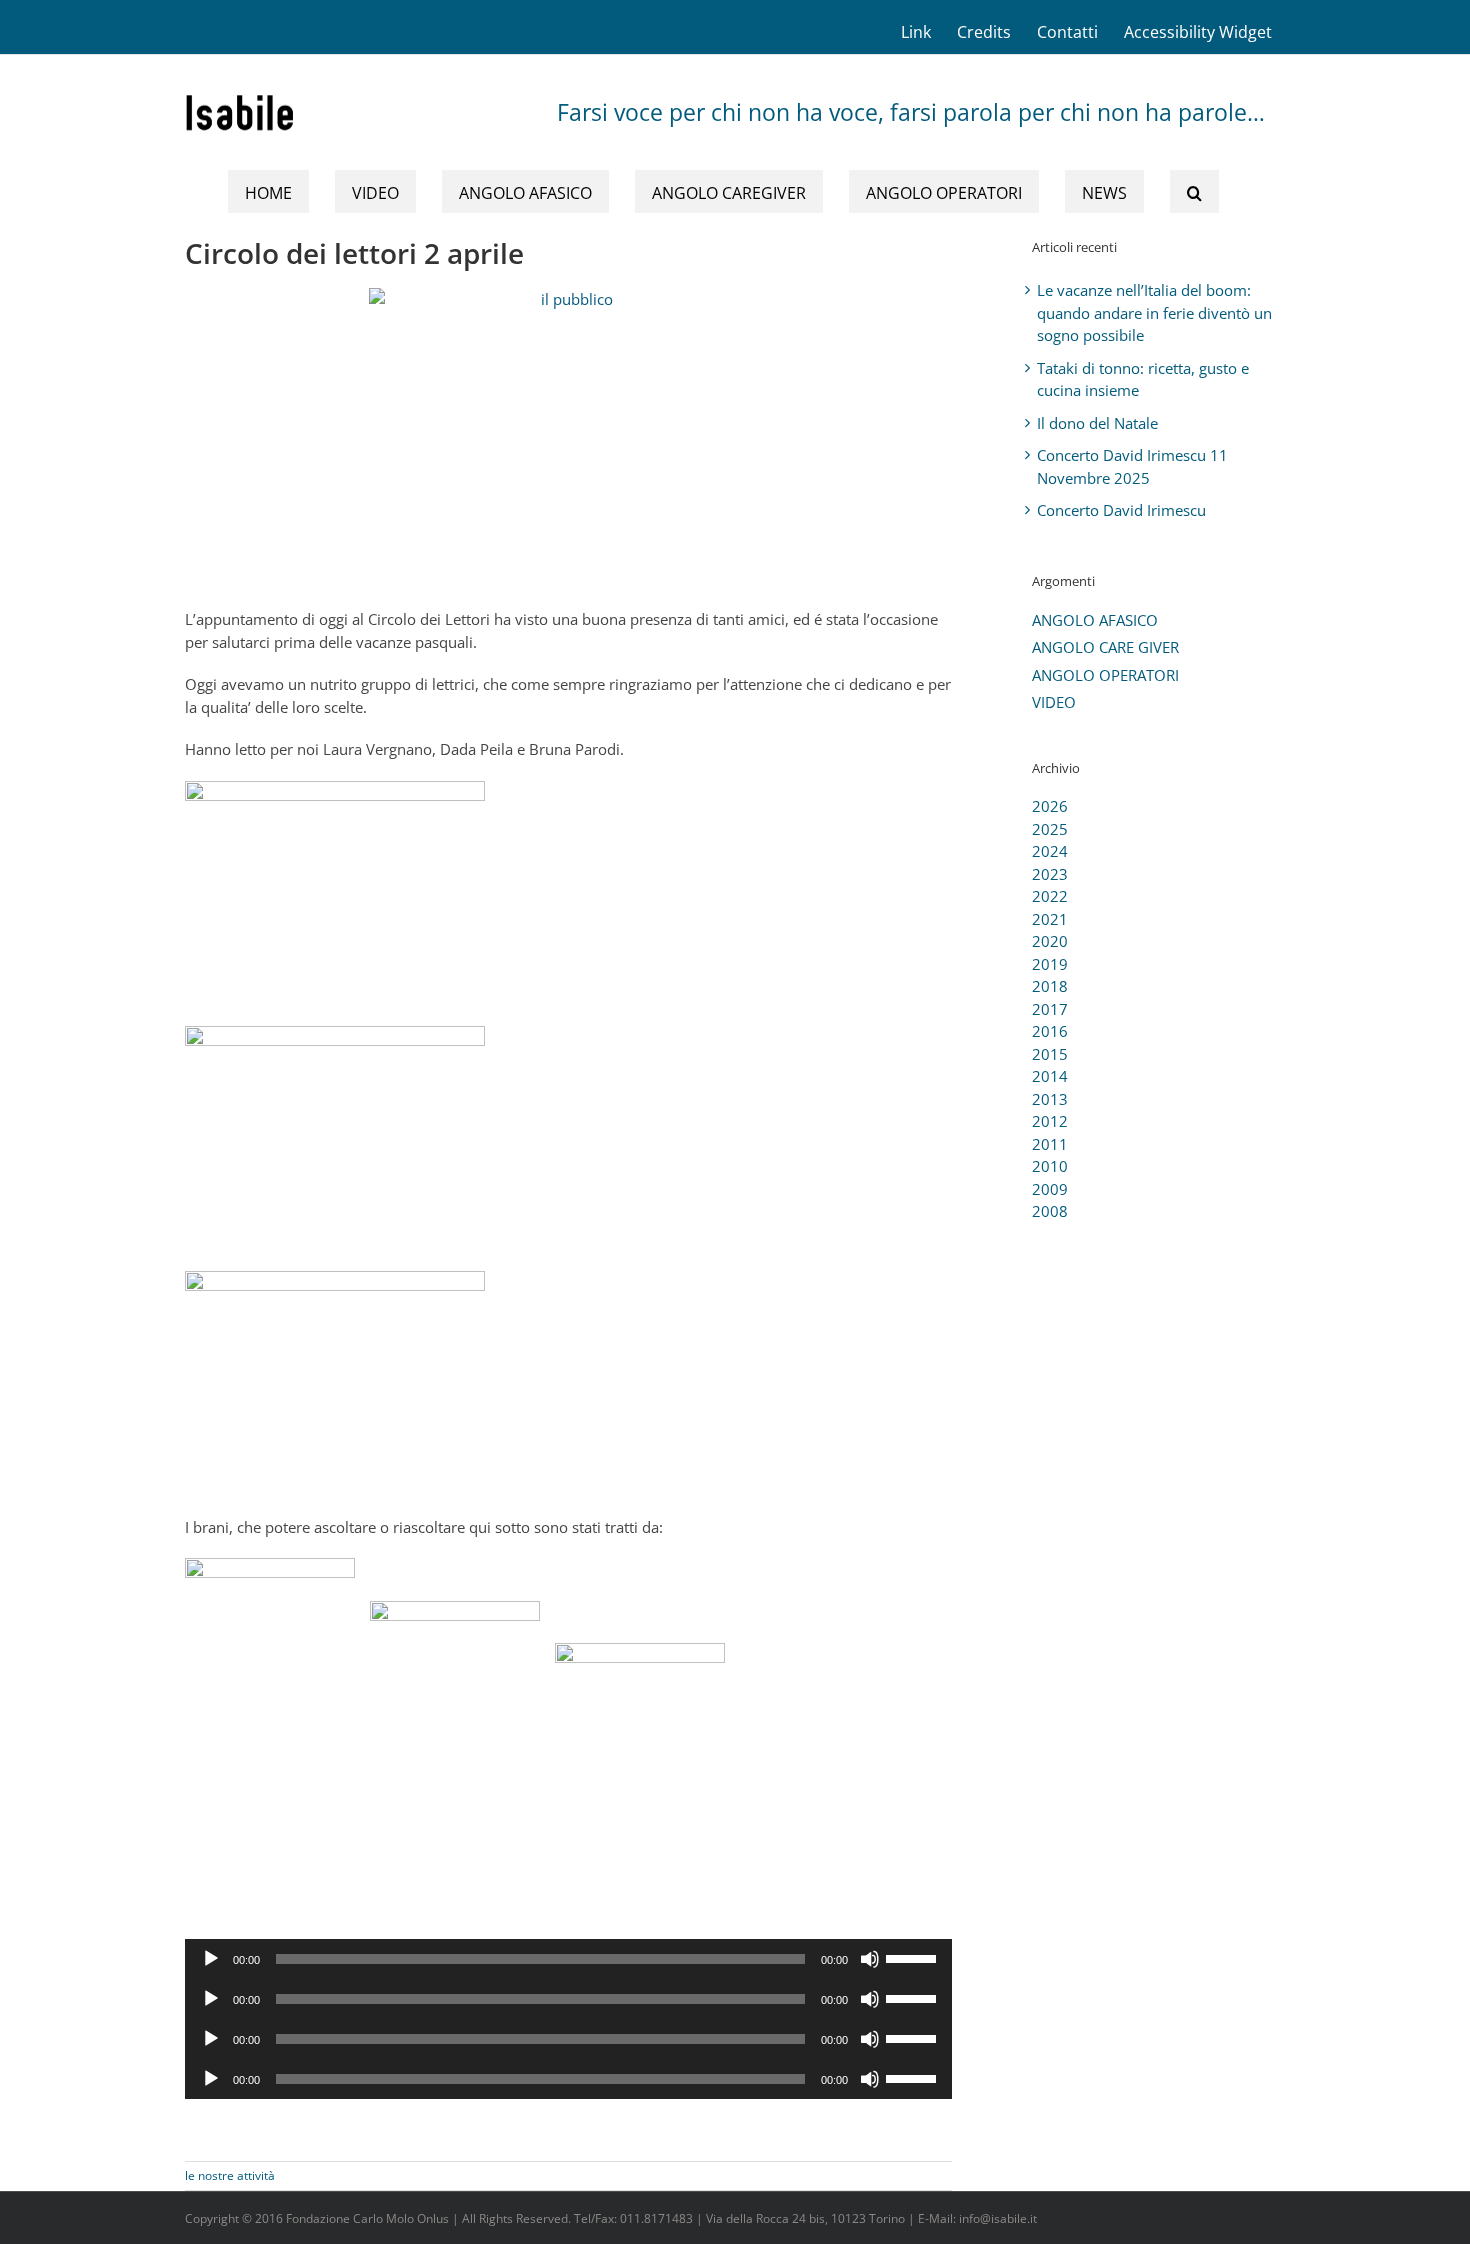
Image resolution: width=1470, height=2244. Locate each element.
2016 (1050, 1031)
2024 (1050, 851)
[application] (568, 1959)
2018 (1050, 986)
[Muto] (870, 1959)
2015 (1050, 1054)
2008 (1050, 1211)
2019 (1050, 964)
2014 (1050, 1076)
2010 (1050, 1166)
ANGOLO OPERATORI (1105, 675)
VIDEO (1054, 702)
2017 (1050, 1009)
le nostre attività (230, 2175)
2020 (1050, 941)
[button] (1194, 191)
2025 (1050, 829)
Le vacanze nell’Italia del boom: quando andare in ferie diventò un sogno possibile (1154, 312)
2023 (1050, 874)
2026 (1050, 806)
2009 (1050, 1189)
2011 (1050, 1144)
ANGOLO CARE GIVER (1105, 647)
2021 (1050, 919)
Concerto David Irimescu (1121, 510)
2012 (1050, 1121)
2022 (1050, 896)
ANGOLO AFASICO (1095, 620)
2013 (1050, 1099)
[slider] (914, 1957)
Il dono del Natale (1097, 423)
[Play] (211, 1959)
